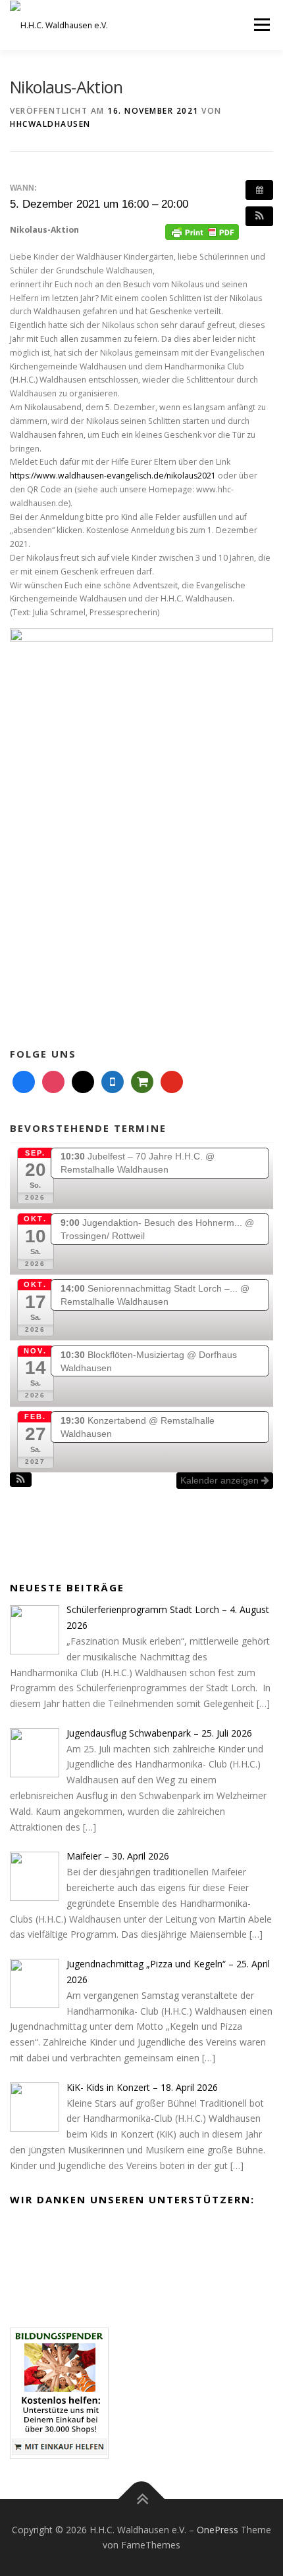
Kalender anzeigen (221, 1480)
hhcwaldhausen (50, 124)
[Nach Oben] (142, 2499)
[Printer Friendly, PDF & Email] (202, 231)
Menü (261, 25)
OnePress (218, 2530)
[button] (259, 216)
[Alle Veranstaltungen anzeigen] (259, 190)
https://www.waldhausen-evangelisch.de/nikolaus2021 (113, 476)
